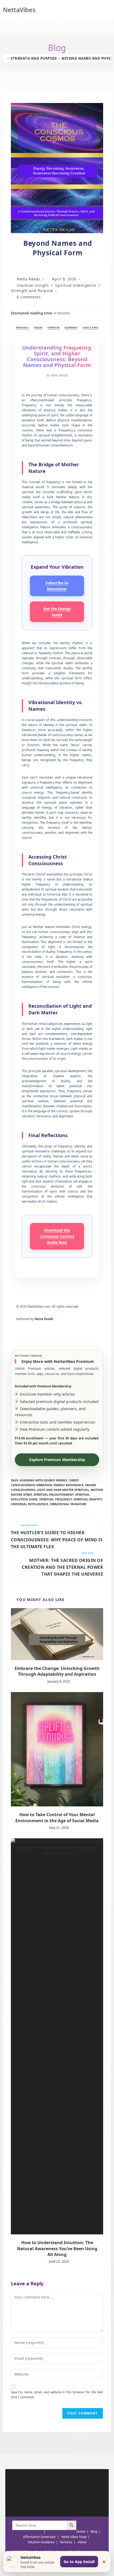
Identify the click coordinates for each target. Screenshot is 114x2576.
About (82, 2542)
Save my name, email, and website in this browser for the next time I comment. (57, 2395)
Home (81, 2532)
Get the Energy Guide (57, 612)
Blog (94, 2532)
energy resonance (69, 1485)
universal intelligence (30, 1504)
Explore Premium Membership (57, 1460)
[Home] (4, 58)
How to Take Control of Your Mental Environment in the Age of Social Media (57, 1817)
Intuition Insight (33, 285)
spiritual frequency (56, 1499)
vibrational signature (68, 1504)
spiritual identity (88, 1499)
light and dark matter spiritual (63, 1490)
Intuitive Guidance (41, 2542)
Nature (38, 327)
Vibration (54, 327)
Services (66, 2542)
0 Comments (29, 297)
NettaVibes (19, 10)
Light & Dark (90, 327)
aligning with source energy (43, 1480)
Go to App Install (79, 2562)
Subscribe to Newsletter (57, 586)
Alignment (71, 327)
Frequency (23, 327)
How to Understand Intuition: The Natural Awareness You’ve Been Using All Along (57, 2248)
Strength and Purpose (32, 291)
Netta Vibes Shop (74, 2537)
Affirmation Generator (40, 2537)
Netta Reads (28, 279)
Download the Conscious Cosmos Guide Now (57, 1236)
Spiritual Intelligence (76, 285)
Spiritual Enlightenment (53, 1494)
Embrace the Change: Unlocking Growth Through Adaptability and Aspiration (57, 1671)
